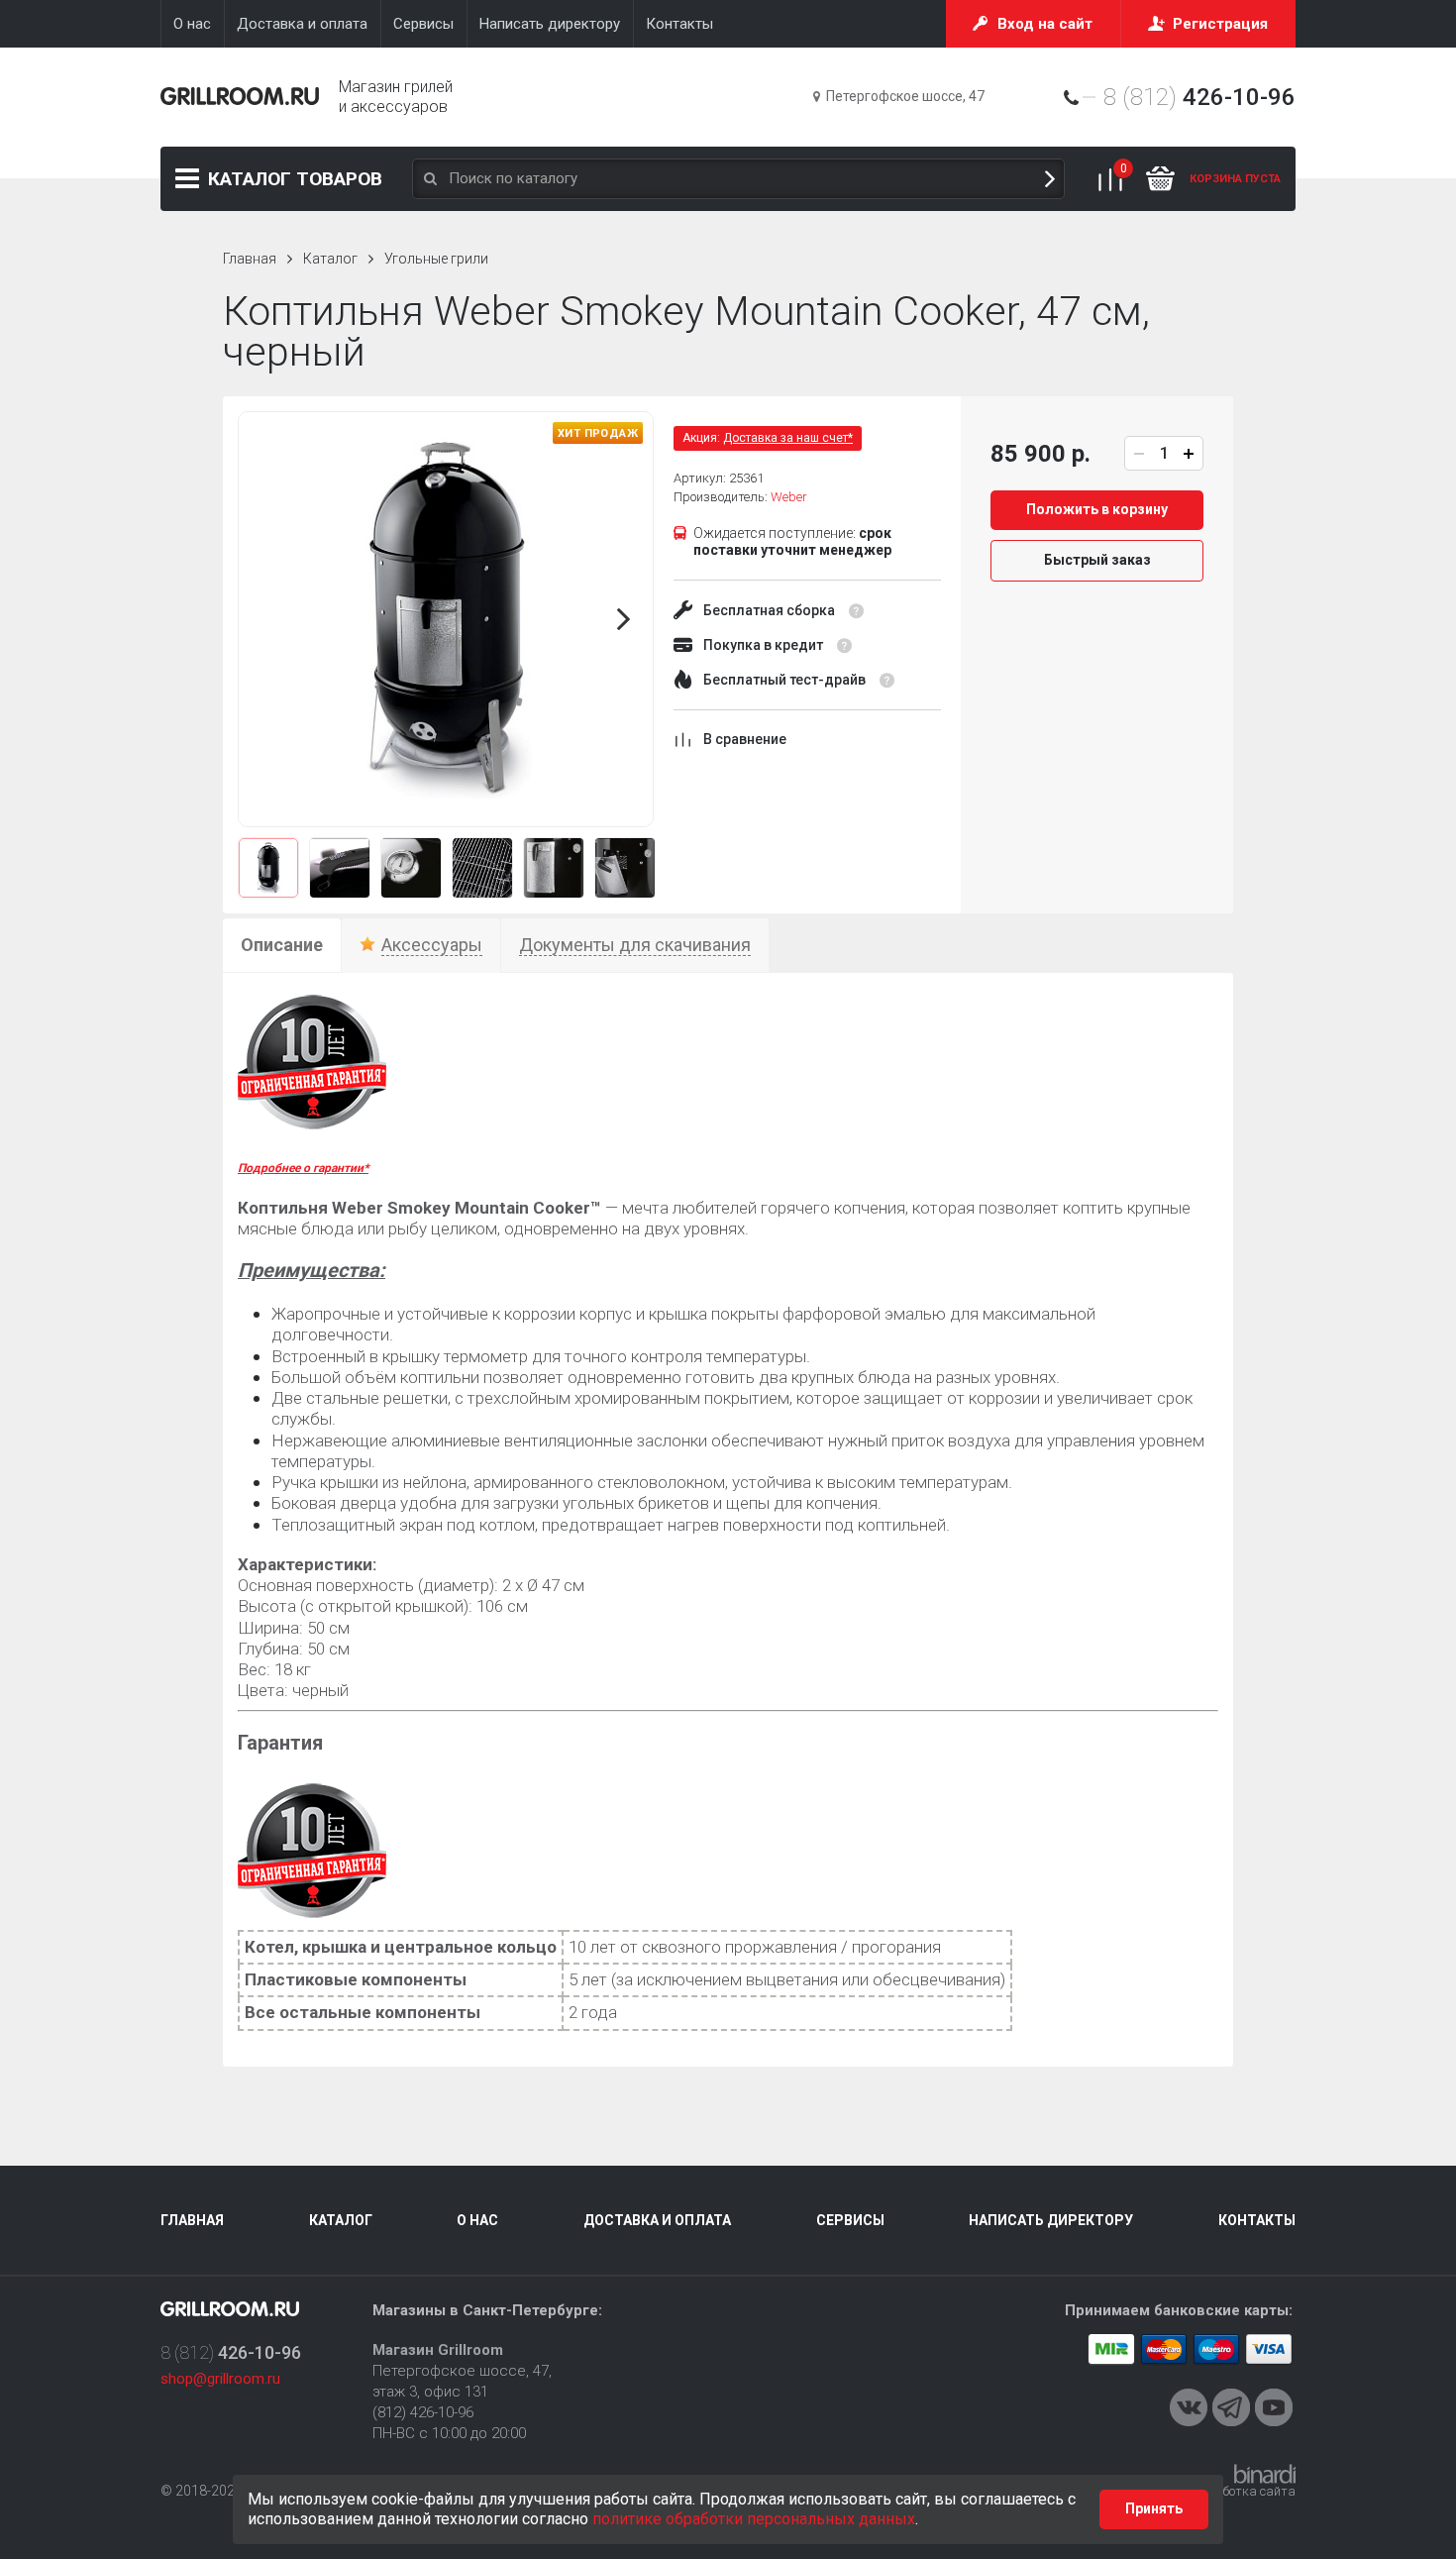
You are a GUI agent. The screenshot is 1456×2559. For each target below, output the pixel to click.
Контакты (1257, 2220)
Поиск (1050, 179)
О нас (477, 2220)
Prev (267, 619)
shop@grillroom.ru (220, 2379)
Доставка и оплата (657, 2220)
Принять (1154, 2508)
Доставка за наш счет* (788, 438)
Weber (789, 497)
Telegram (1231, 2407)
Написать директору (1051, 2220)
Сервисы (850, 2220)
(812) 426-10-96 (423, 2412)
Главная (250, 259)
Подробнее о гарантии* (303, 1168)
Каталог (295, 179)
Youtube (1274, 2407)
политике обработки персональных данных (754, 2519)
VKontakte (1189, 2407)
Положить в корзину (1097, 509)
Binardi (1265, 2474)
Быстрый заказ (1097, 560)
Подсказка (857, 611)
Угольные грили (436, 259)
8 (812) (1199, 97)
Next (624, 619)
